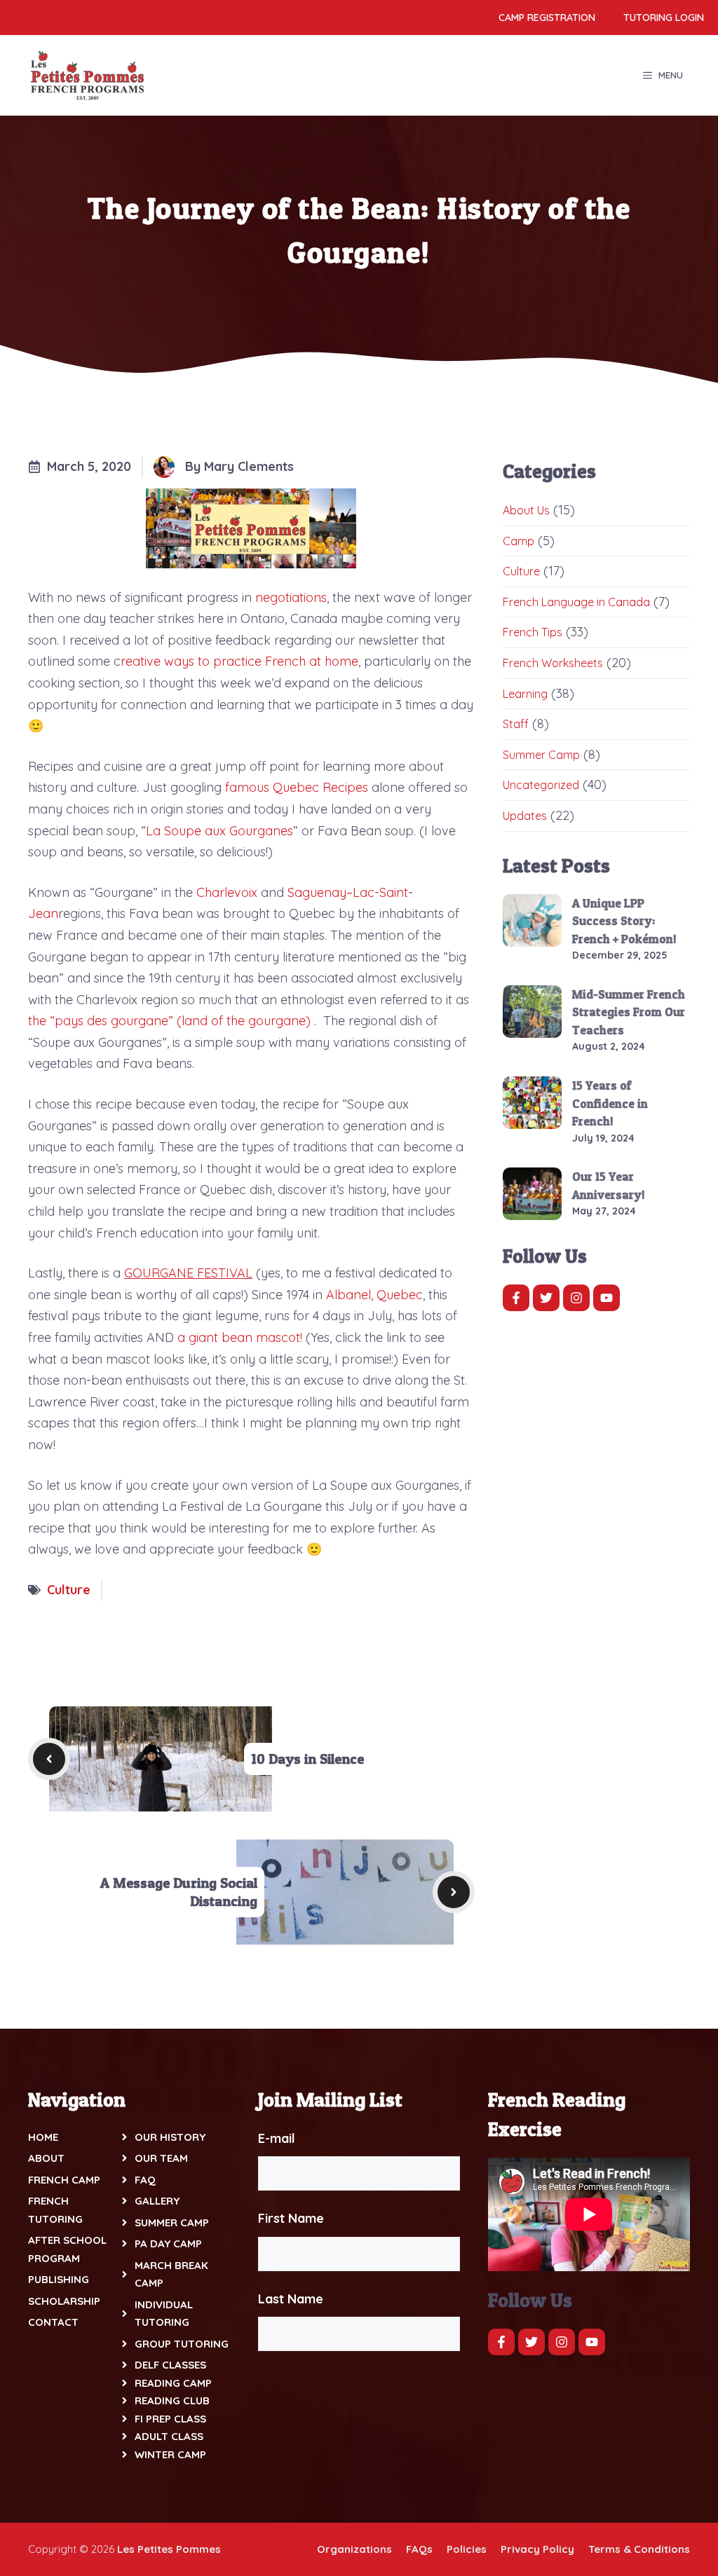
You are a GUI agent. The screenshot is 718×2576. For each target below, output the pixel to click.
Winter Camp (170, 2454)
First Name (291, 2218)
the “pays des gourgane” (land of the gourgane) (169, 1021)
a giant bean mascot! (240, 1337)
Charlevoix (227, 892)
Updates (525, 816)
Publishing (59, 2279)
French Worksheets (553, 663)
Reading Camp (173, 2383)
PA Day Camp (168, 2243)
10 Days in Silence (307, 1759)
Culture (69, 1590)
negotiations (291, 597)
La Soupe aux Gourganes (219, 831)
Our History (170, 2137)
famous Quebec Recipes (297, 787)
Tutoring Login (664, 18)
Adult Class (169, 2436)
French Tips (533, 632)
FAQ (145, 2180)
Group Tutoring (182, 2344)
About (46, 2158)
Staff (516, 724)
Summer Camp (541, 755)
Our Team (161, 2158)
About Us (526, 510)
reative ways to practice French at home (239, 661)
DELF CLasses (170, 2365)
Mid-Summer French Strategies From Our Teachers (629, 1012)
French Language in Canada (576, 602)
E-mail (277, 2138)
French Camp (64, 2180)
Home (43, 2137)
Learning (525, 694)
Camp (519, 541)
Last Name (291, 2299)
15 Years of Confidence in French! (610, 1103)
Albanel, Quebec (374, 1295)
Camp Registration (547, 18)
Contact (53, 2322)
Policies (467, 2549)
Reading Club (172, 2400)
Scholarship (64, 2301)
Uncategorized (541, 785)
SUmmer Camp (172, 2222)
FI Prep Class (170, 2419)
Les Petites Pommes (169, 2549)
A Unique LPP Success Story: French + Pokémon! (624, 921)
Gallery (157, 2201)
